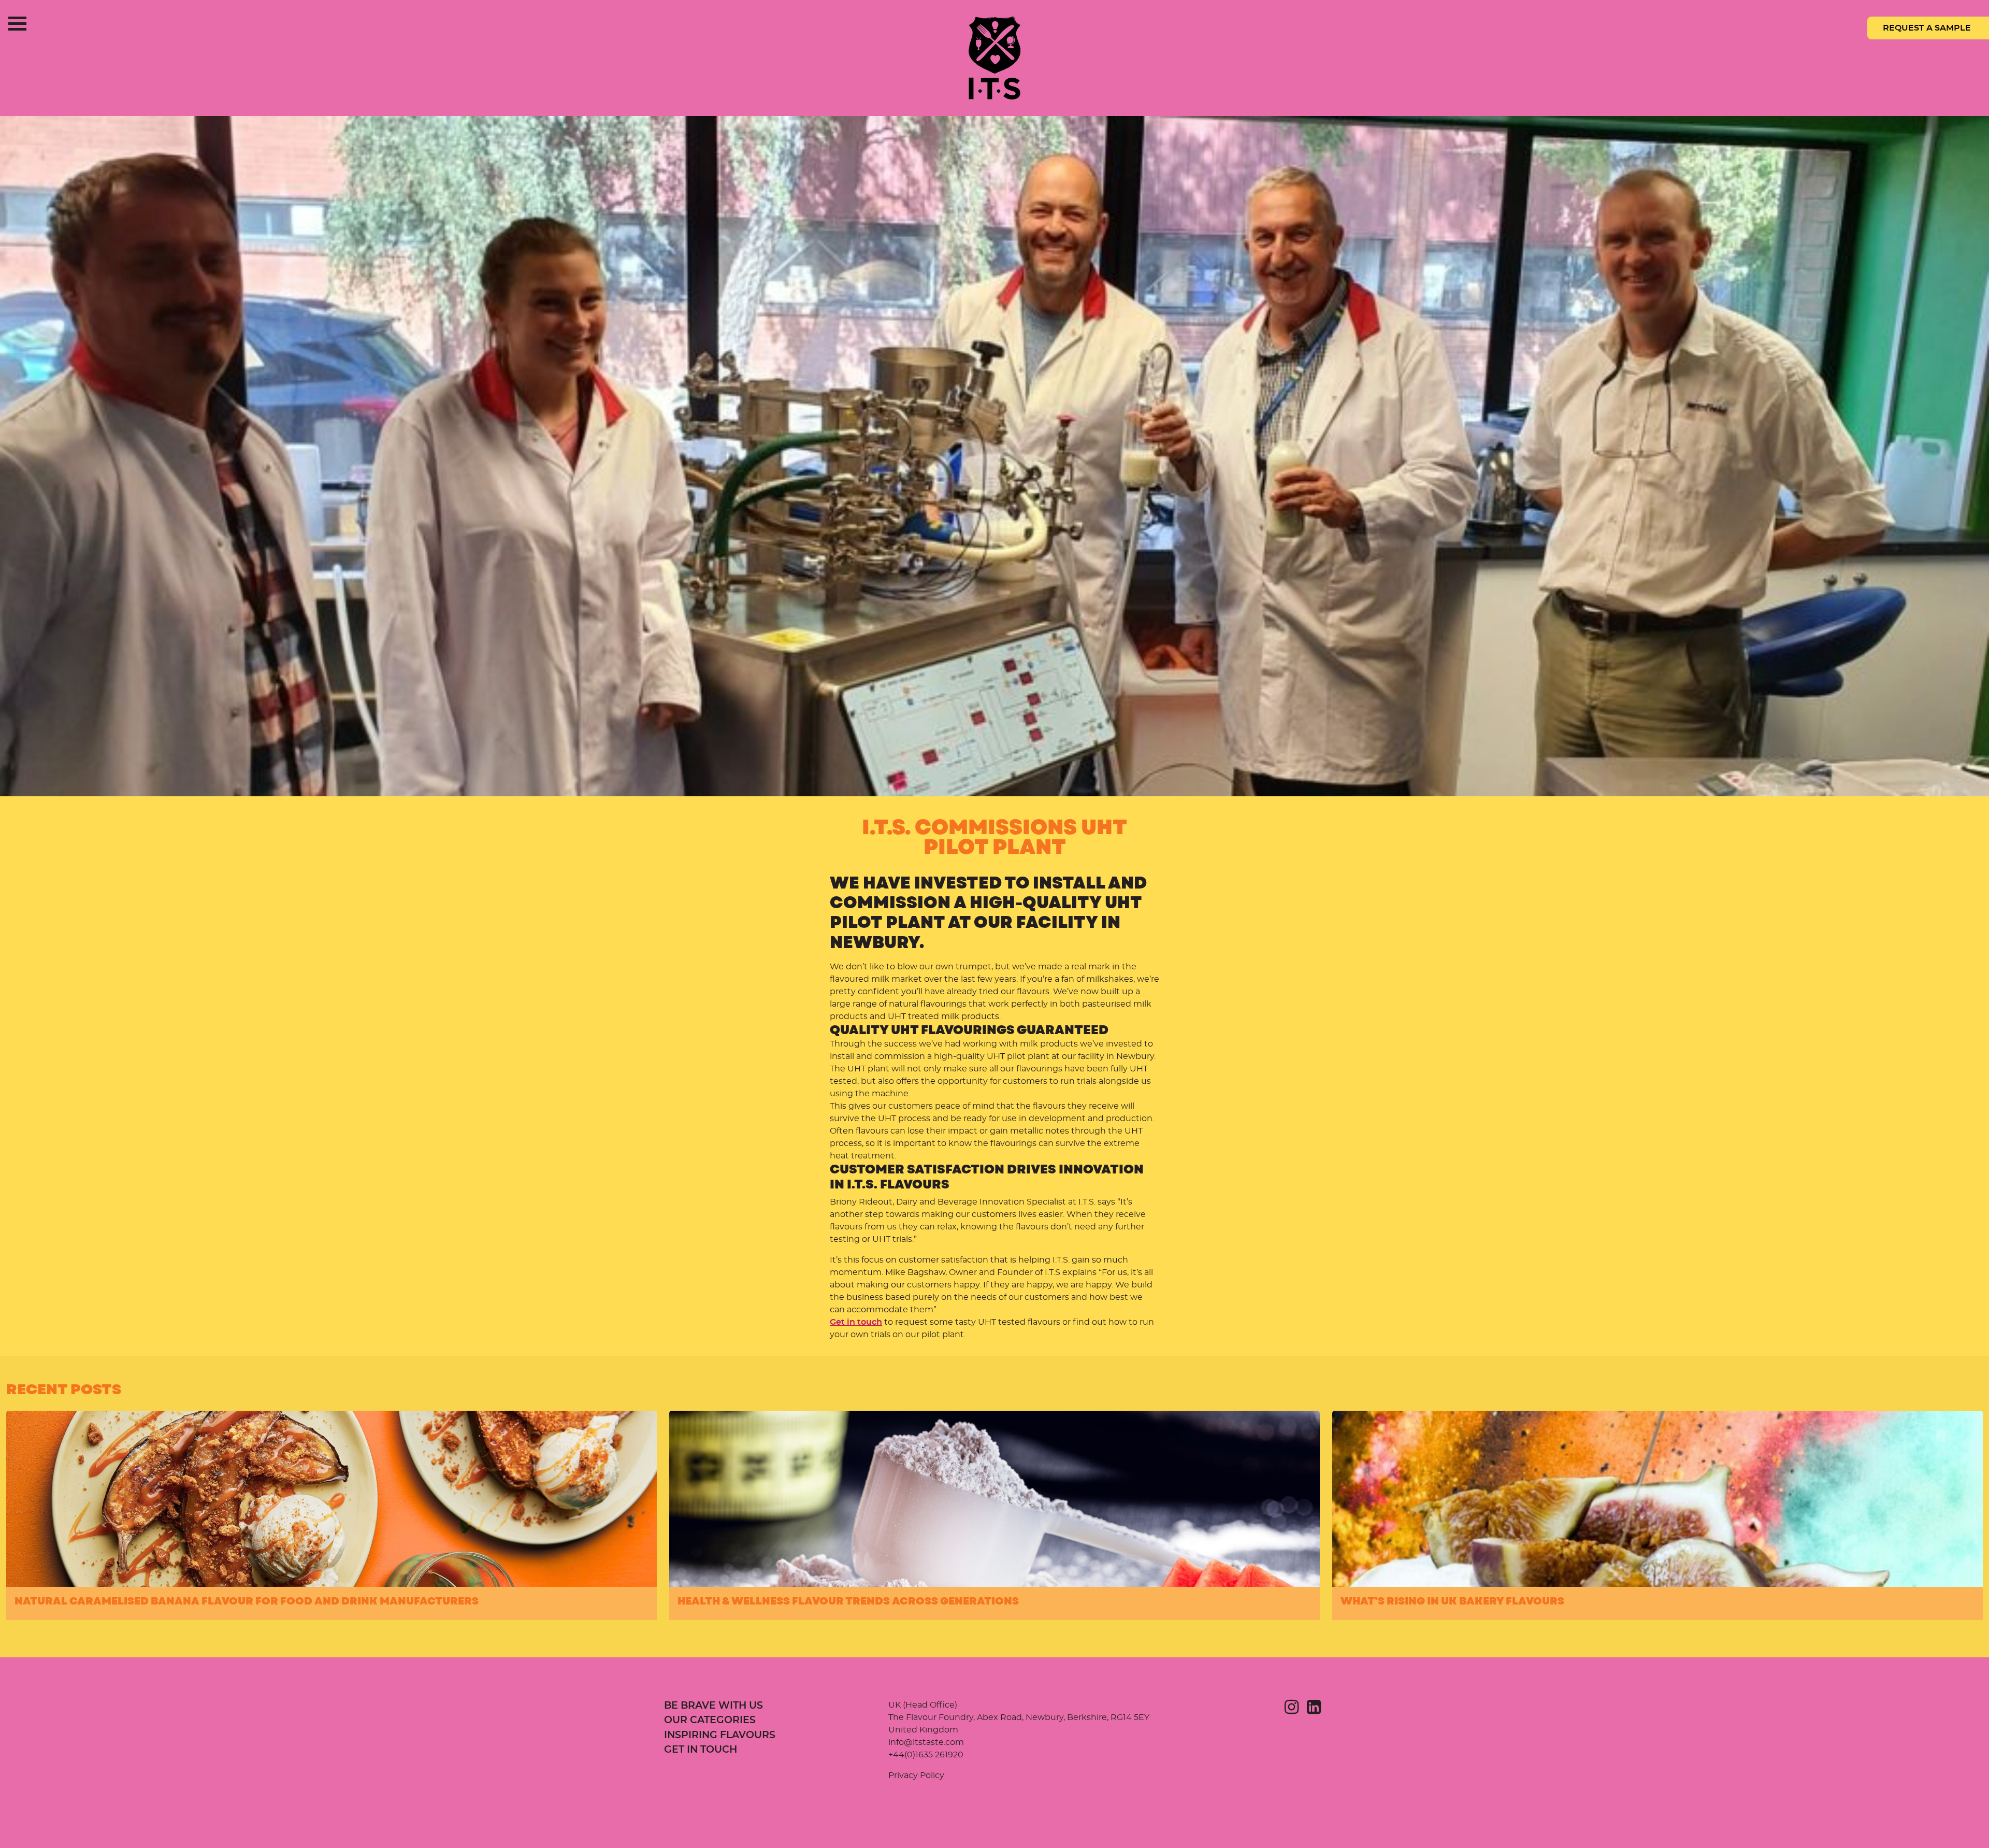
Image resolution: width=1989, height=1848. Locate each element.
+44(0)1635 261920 (926, 1755)
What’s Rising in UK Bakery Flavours (1452, 1601)
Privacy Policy (916, 1775)
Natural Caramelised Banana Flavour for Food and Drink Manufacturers (247, 1601)
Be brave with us (714, 1706)
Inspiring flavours (720, 1735)
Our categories (710, 1720)
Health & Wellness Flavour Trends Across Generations (848, 1601)
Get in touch (856, 1322)
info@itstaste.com (926, 1742)
